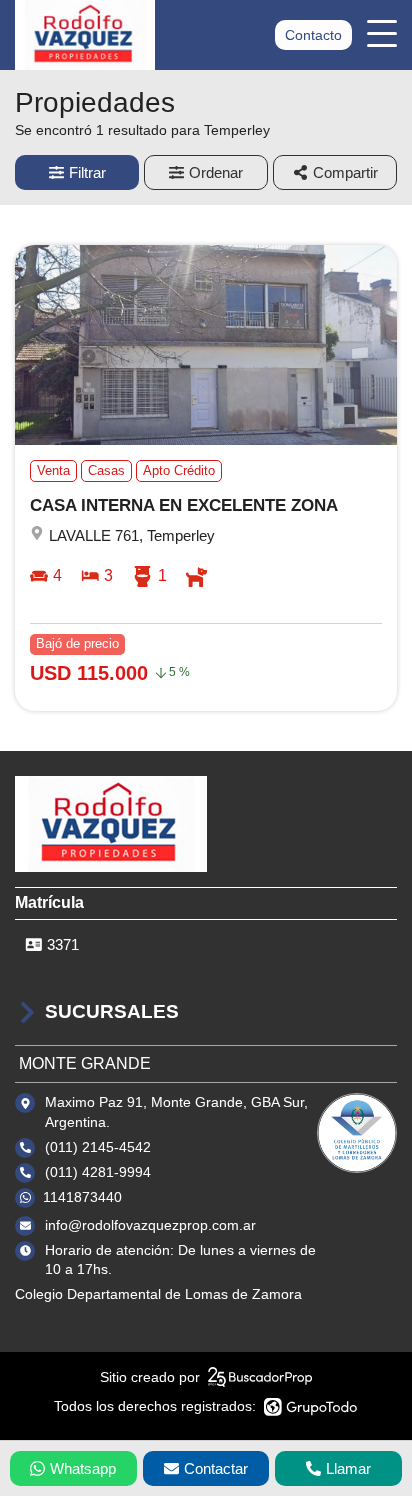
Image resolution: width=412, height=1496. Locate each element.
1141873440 (82, 1197)
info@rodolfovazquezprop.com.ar (150, 1225)
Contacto (313, 35)
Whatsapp (83, 1468)
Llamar (348, 1468)
